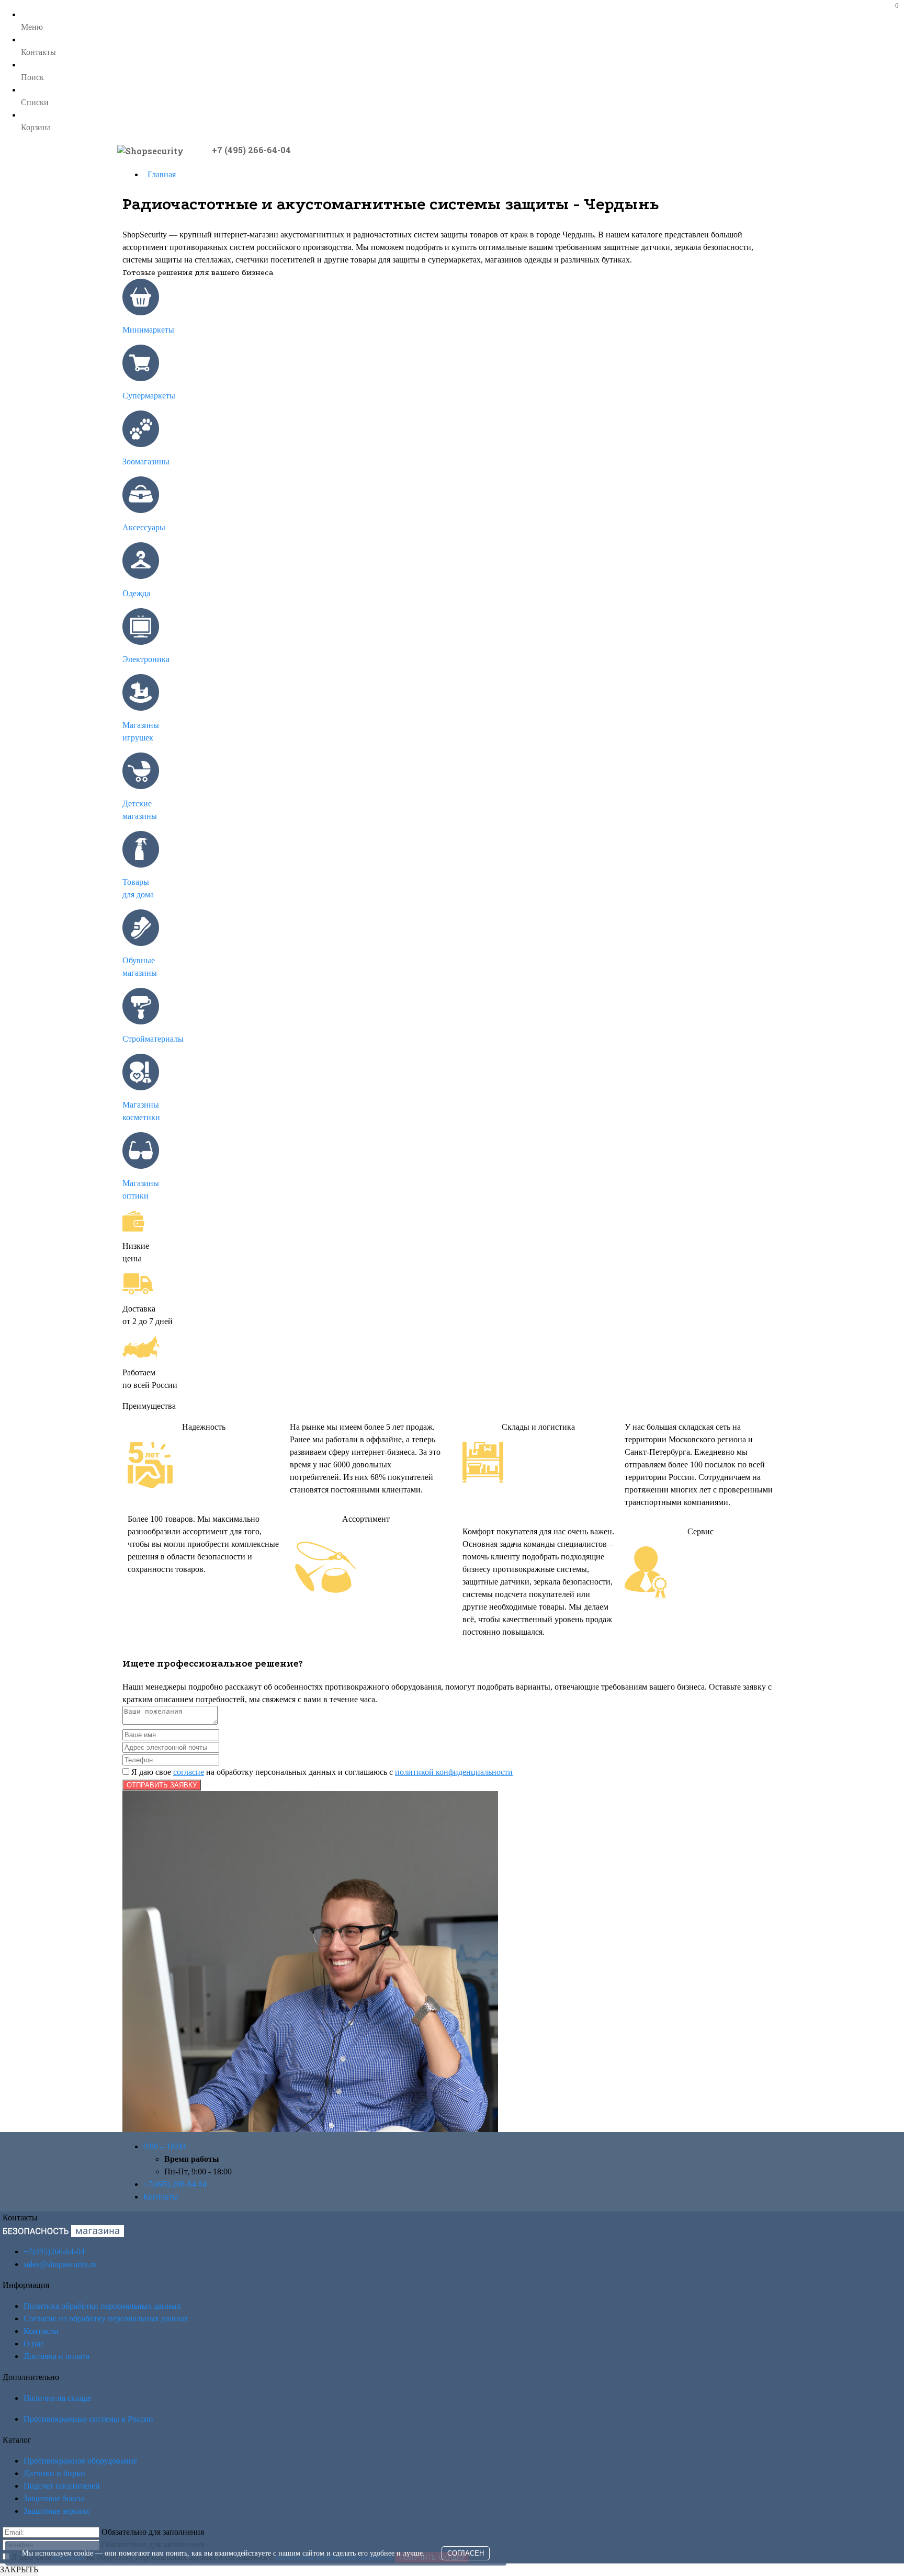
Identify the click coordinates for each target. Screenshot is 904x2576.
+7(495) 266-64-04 (175, 2184)
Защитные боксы (54, 2498)
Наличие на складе (57, 2398)
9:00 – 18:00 (164, 2146)
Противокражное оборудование (80, 2461)
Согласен (466, 2553)
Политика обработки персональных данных (102, 2306)
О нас (34, 2344)
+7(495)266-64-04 (54, 2252)
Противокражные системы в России (88, 2419)
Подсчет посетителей (62, 2486)
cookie (83, 2553)
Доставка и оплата (56, 2356)
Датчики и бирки (54, 2473)
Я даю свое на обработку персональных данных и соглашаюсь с (321, 1772)
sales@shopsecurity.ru (60, 2264)
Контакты (161, 2197)
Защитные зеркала (56, 2511)
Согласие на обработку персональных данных (106, 2318)
